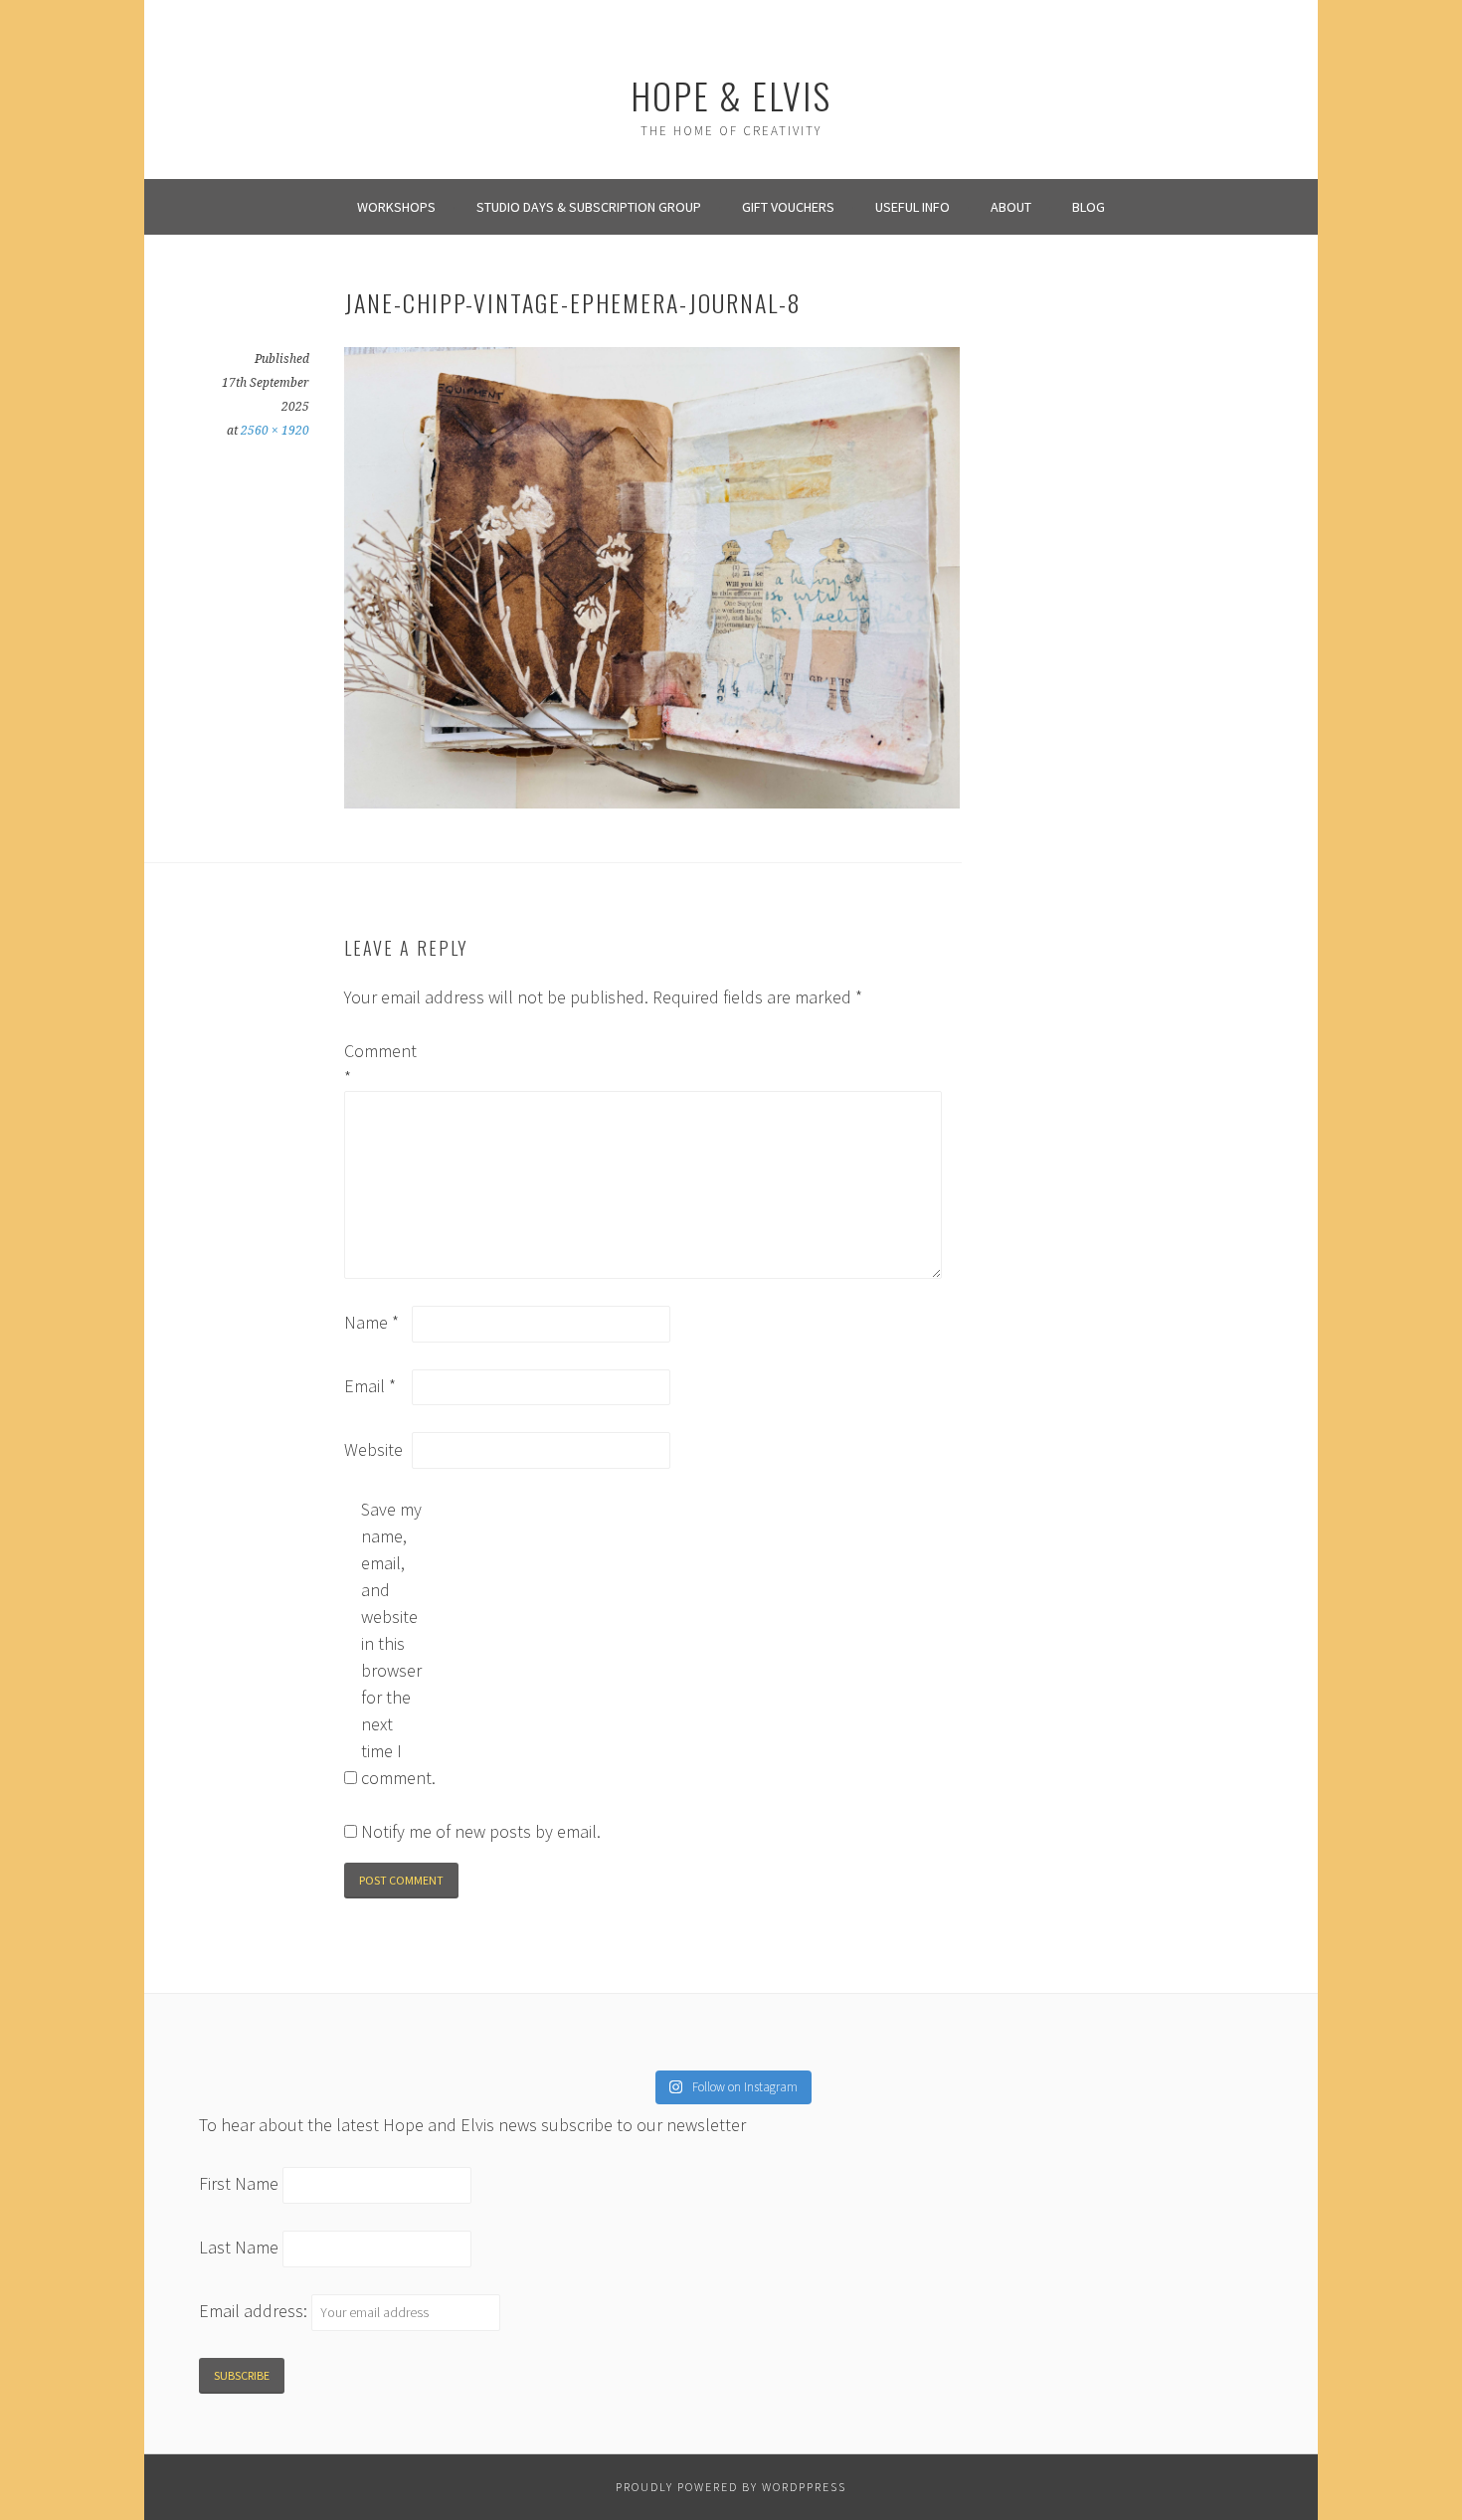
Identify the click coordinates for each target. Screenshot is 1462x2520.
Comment (376, 1064)
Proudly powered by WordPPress (731, 2487)
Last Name (239, 2248)
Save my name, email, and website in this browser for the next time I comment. (393, 1643)
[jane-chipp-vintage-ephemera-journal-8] (652, 803)
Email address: (255, 2311)
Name (371, 1322)
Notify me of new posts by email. (481, 1831)
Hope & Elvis (731, 95)
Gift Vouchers (788, 207)
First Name (239, 2184)
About (1011, 207)
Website (373, 1449)
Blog (1089, 207)
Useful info (913, 207)
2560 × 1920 (275, 431)
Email (370, 1386)
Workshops (396, 207)
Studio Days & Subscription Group (589, 207)
